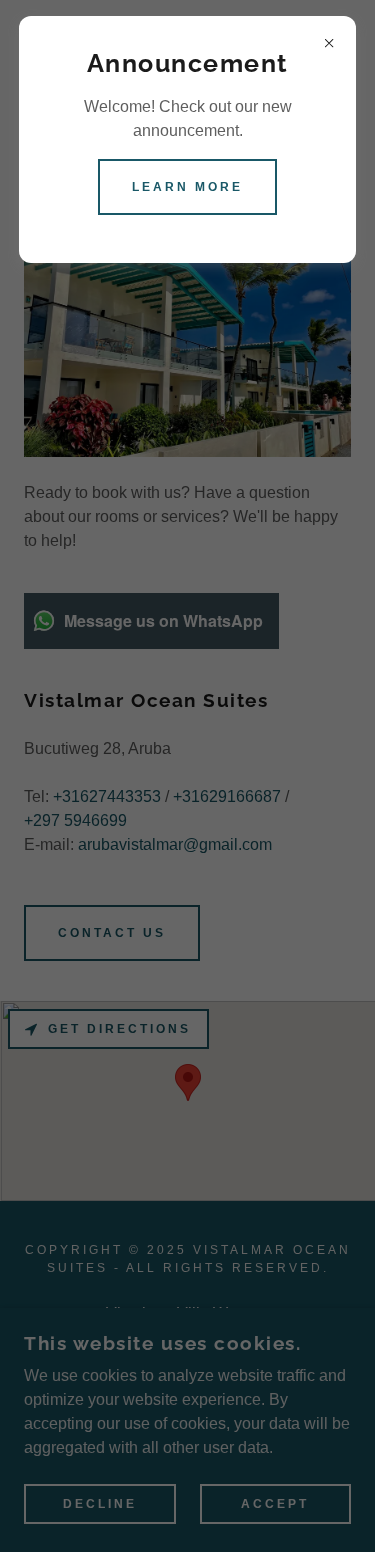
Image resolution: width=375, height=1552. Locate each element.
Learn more (187, 187)
